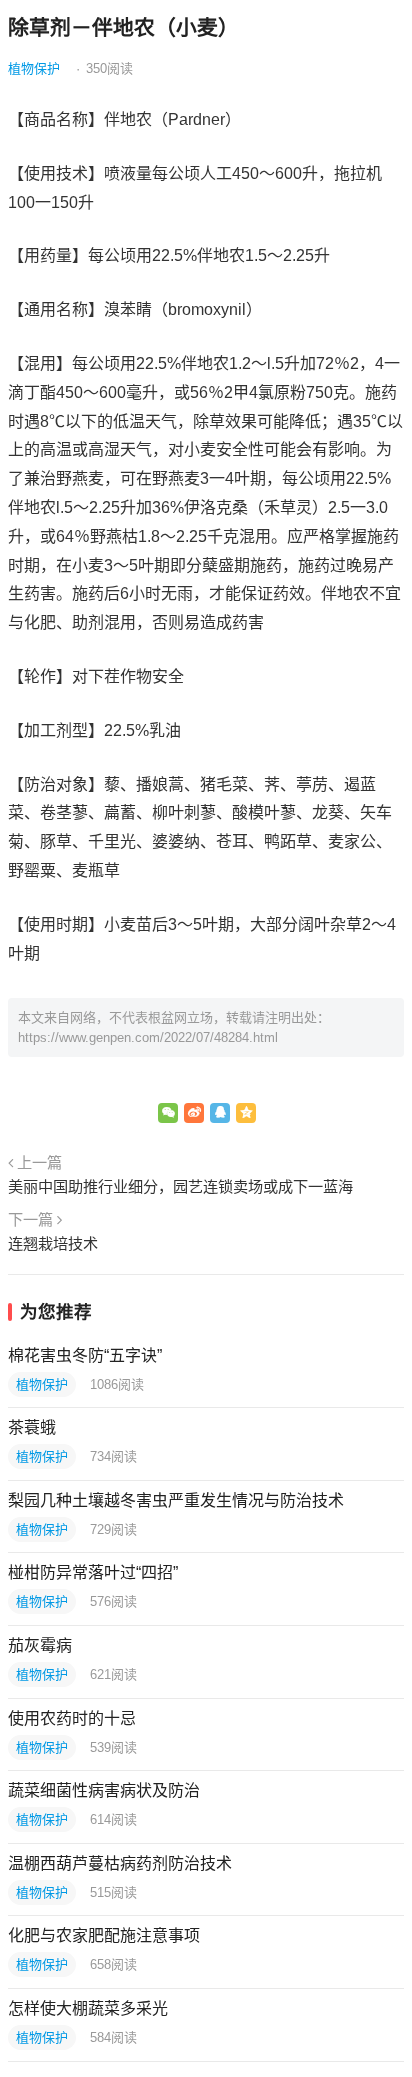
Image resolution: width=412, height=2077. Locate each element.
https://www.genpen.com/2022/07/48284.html (148, 1037)
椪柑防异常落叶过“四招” (93, 1572)
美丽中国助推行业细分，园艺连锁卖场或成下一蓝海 (180, 1186)
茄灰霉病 (40, 1645)
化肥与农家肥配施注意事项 (104, 1935)
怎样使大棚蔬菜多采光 (88, 2008)
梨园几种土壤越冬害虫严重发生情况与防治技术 (176, 1500)
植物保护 (34, 68)
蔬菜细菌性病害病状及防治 (104, 1790)
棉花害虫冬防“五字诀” (85, 1355)
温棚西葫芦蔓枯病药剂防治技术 (120, 1863)
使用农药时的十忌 (72, 1718)
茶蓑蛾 (32, 1427)
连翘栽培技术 (53, 1243)
